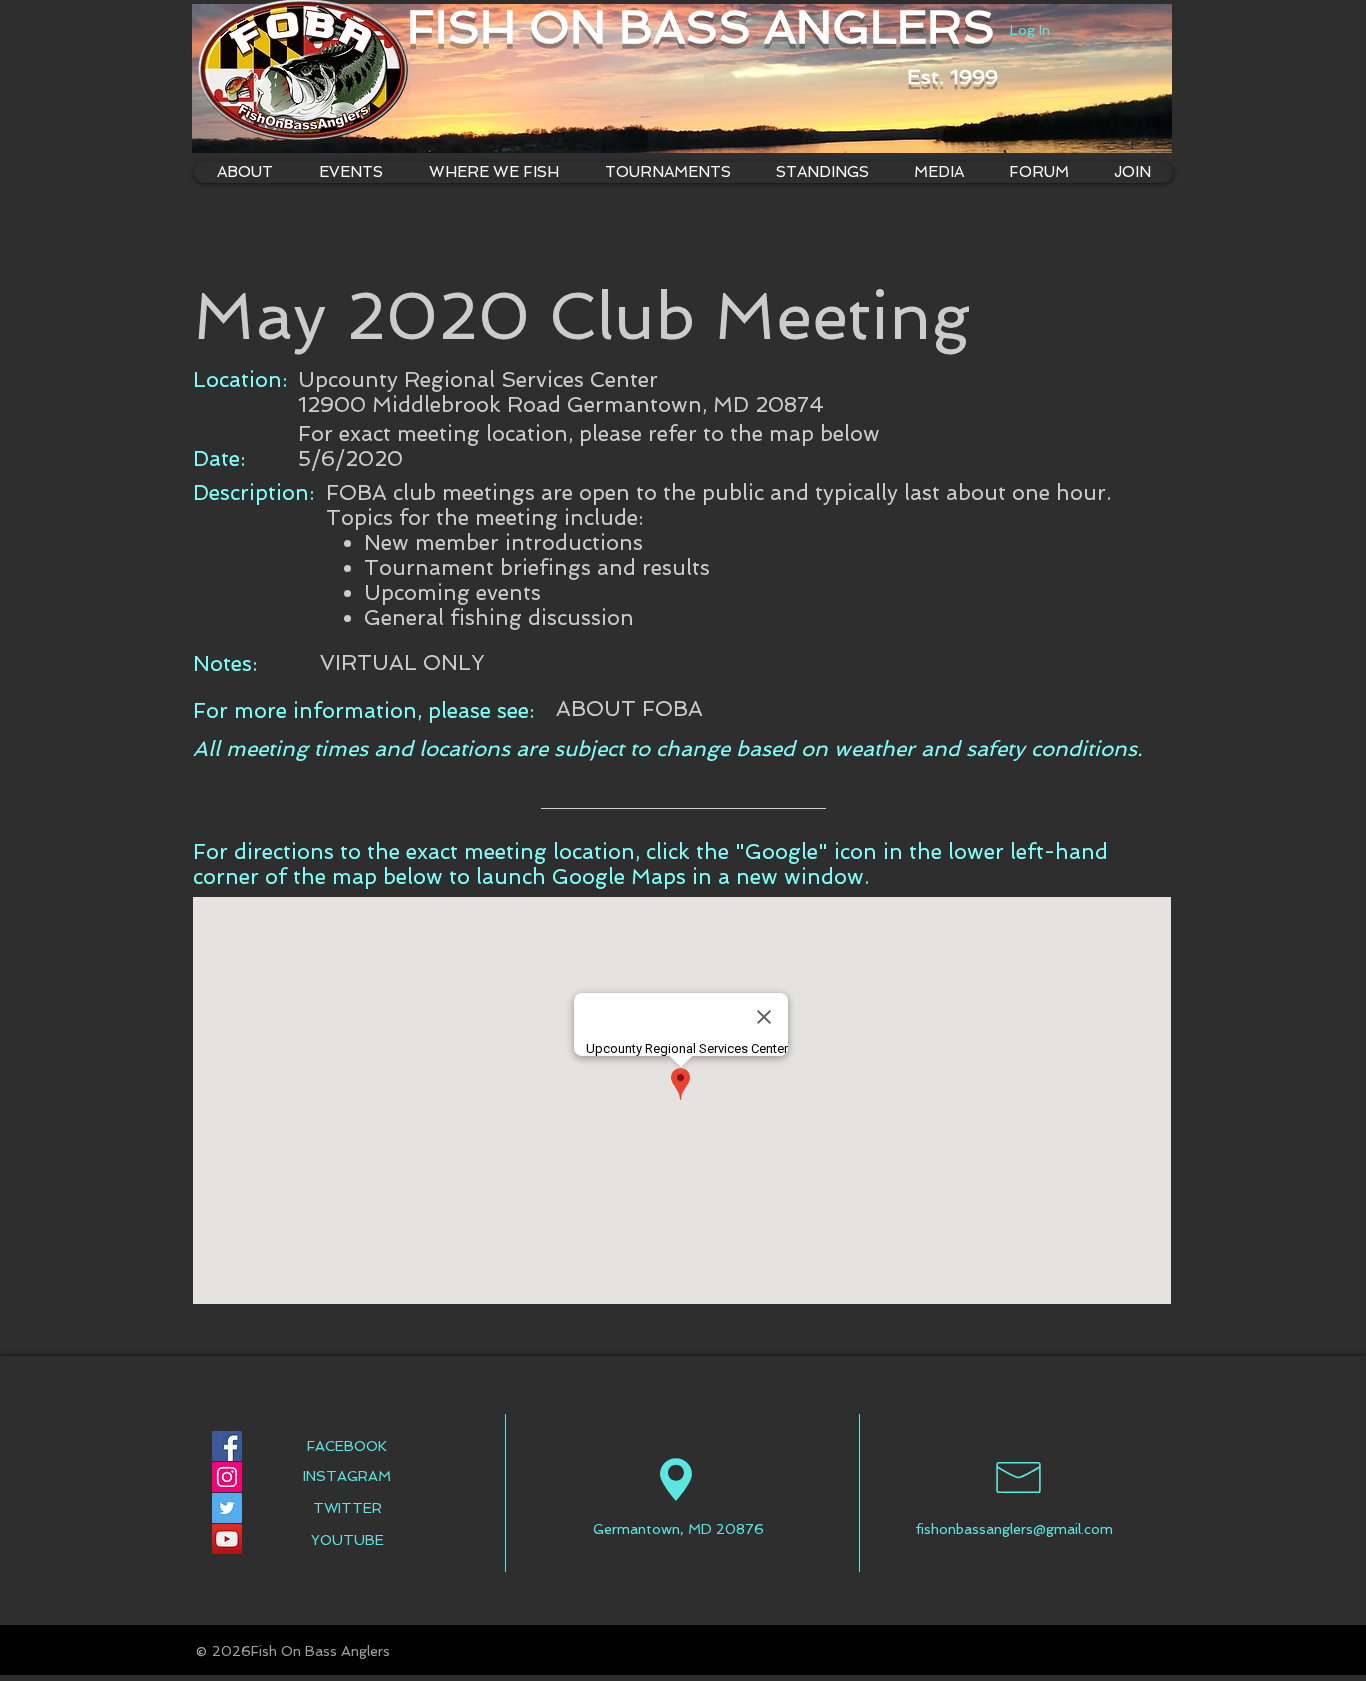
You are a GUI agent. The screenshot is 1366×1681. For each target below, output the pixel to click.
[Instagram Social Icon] (227, 1477)
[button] (493, 172)
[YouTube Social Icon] (227, 1539)
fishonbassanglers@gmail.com (1014, 1529)
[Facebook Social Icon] (227, 1446)
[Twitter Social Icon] (227, 1508)
